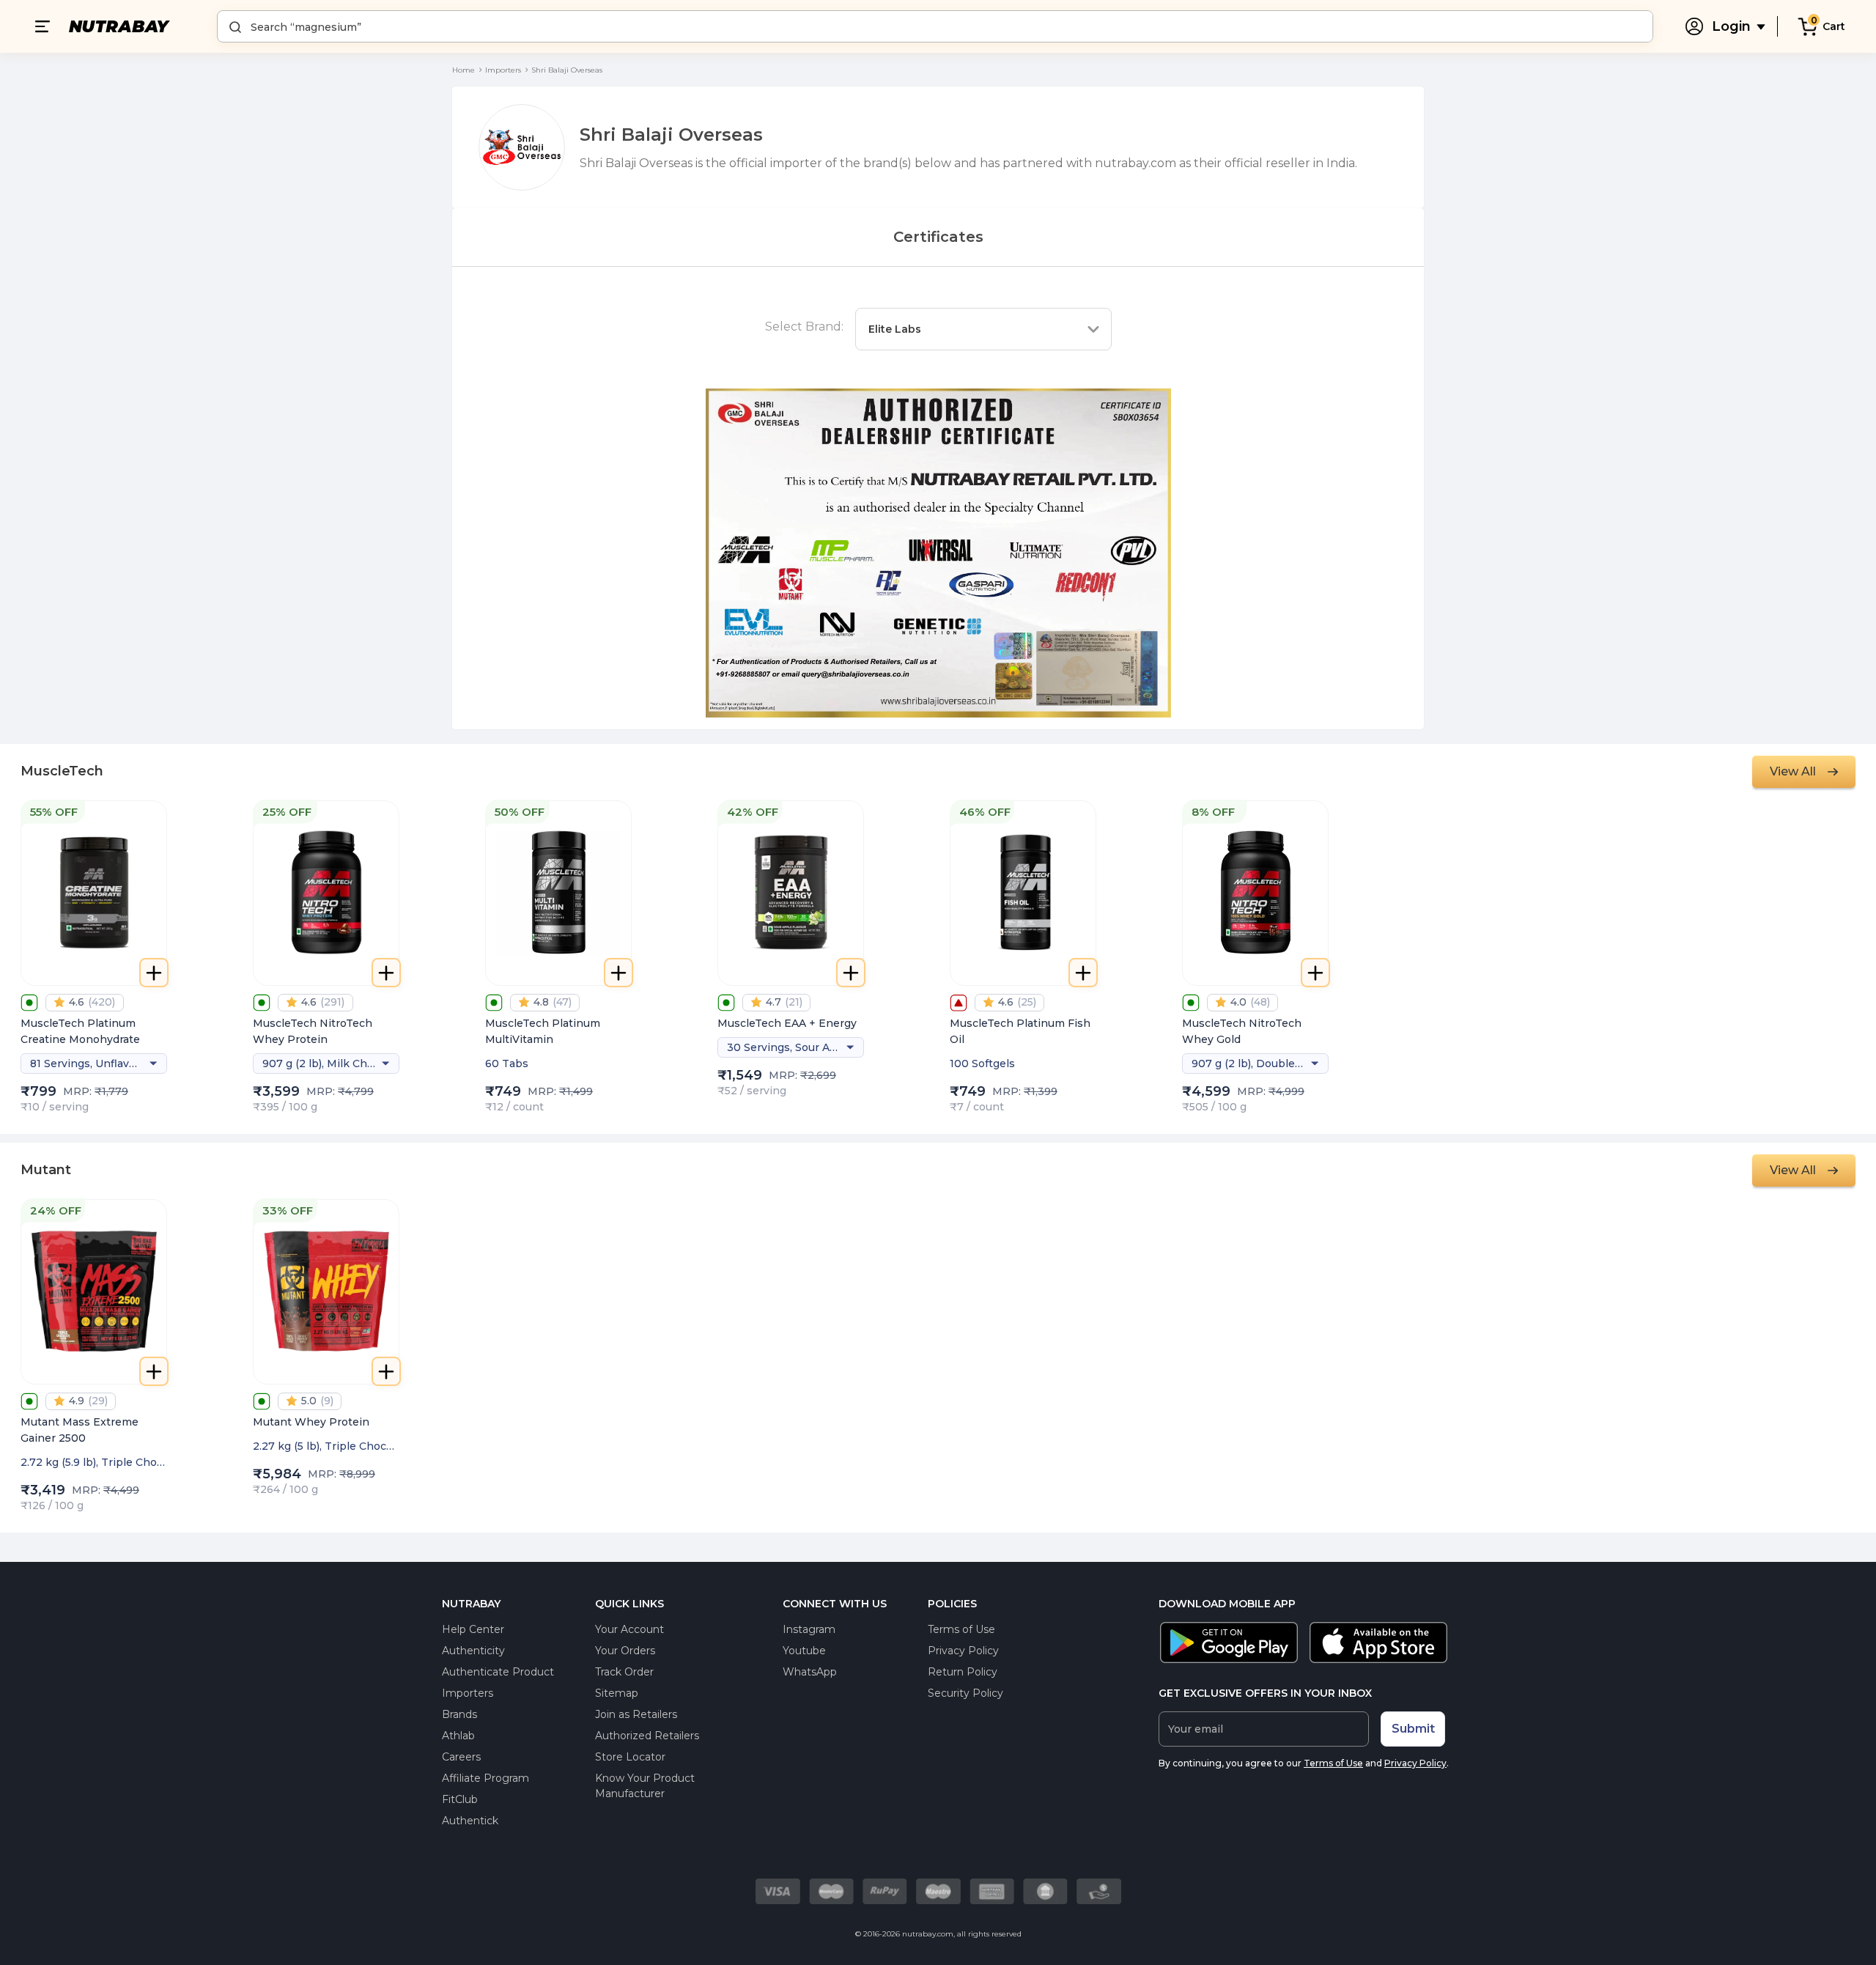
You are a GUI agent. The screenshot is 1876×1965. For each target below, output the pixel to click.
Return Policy (963, 1672)
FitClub (460, 1799)
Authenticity (473, 1651)
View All (1793, 771)
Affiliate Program (485, 1778)
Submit (1413, 1729)
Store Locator (630, 1757)
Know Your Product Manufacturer (645, 1786)
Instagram (809, 1629)
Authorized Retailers (647, 1736)
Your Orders (625, 1651)
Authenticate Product (498, 1672)
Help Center (473, 1629)
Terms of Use (961, 1629)
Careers (461, 1757)
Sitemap (617, 1693)
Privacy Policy (963, 1651)
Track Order (624, 1672)
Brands (459, 1714)
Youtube (804, 1651)
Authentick (470, 1821)
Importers (503, 70)
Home (464, 70)
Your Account (629, 1629)
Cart (1834, 26)
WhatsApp (810, 1672)
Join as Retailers (636, 1714)
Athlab (458, 1736)
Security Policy (965, 1693)
